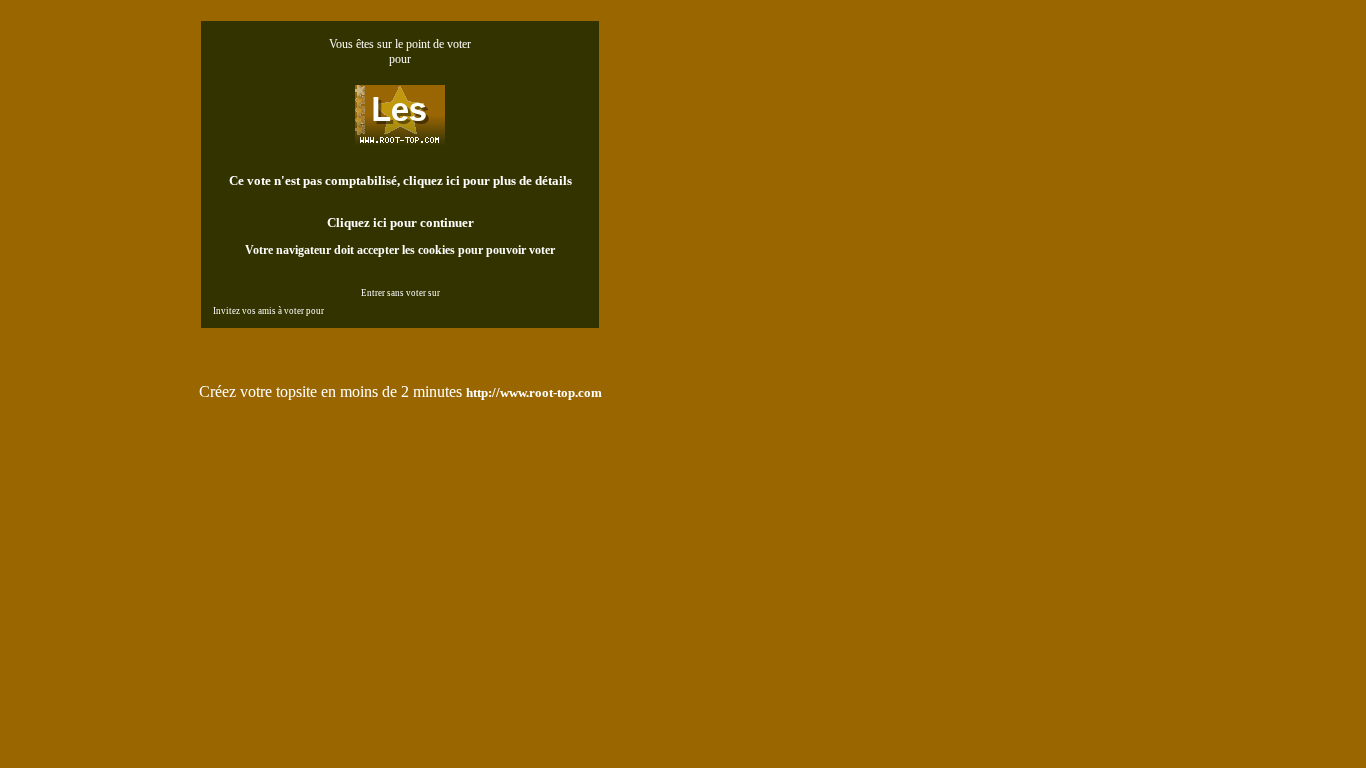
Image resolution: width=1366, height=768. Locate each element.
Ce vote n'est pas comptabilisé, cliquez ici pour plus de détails (400, 180)
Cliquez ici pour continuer (400, 222)
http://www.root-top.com (534, 392)
